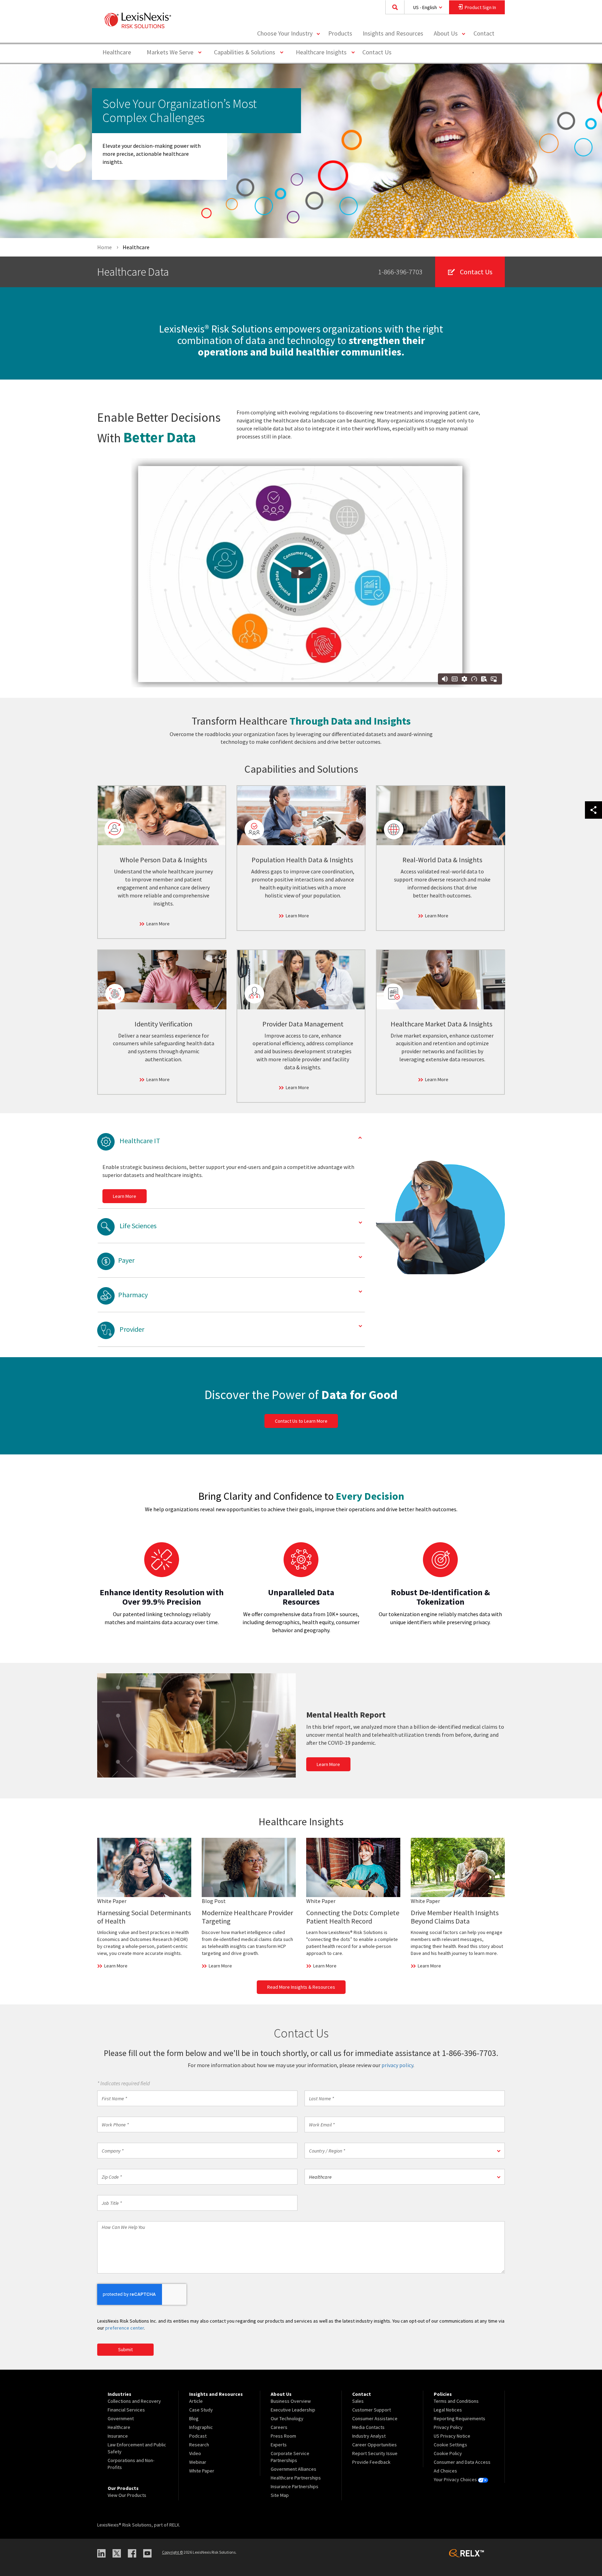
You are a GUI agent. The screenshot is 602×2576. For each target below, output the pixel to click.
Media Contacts (368, 2427)
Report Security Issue (375, 2453)
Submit (125, 2349)
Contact (484, 33)
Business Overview (291, 2401)
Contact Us (377, 52)
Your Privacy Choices (456, 2479)
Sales (358, 2401)
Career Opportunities (375, 2445)
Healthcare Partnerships (296, 2478)
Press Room (283, 2436)
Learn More (158, 924)
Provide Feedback (371, 2462)
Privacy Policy (448, 2427)
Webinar (198, 2462)
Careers (279, 2427)
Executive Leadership (293, 2410)
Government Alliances (294, 2469)
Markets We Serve (173, 52)
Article (196, 2401)
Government (121, 2418)
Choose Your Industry (285, 33)
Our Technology (287, 2418)
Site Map (280, 2495)
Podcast (198, 2436)
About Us (446, 33)
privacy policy (397, 2065)
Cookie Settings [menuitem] (450, 2445)
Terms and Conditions (456, 2401)
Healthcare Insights (324, 52)
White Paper (202, 2471)
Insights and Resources (393, 33)
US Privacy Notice (452, 2436)
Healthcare (117, 52)
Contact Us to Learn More (301, 1421)
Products (340, 33)
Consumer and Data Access (462, 2462)
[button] (405, 2151)
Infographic (201, 2427)
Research (199, 2445)
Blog (194, 2418)
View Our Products (127, 2495)
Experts (279, 2445)
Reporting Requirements (460, 2418)
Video (195, 2453)
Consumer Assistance (375, 2418)
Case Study (201, 2410)
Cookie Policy (448, 2453)
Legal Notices (448, 2410)
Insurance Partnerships (295, 2486)
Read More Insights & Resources (301, 1987)
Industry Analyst (369, 2436)
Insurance (118, 2436)
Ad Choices (445, 2471)
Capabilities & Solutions (247, 52)
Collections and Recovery (134, 2401)
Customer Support (372, 2410)
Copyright (172, 2552)
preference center (125, 2328)
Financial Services (126, 2410)
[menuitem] (340, 34)
